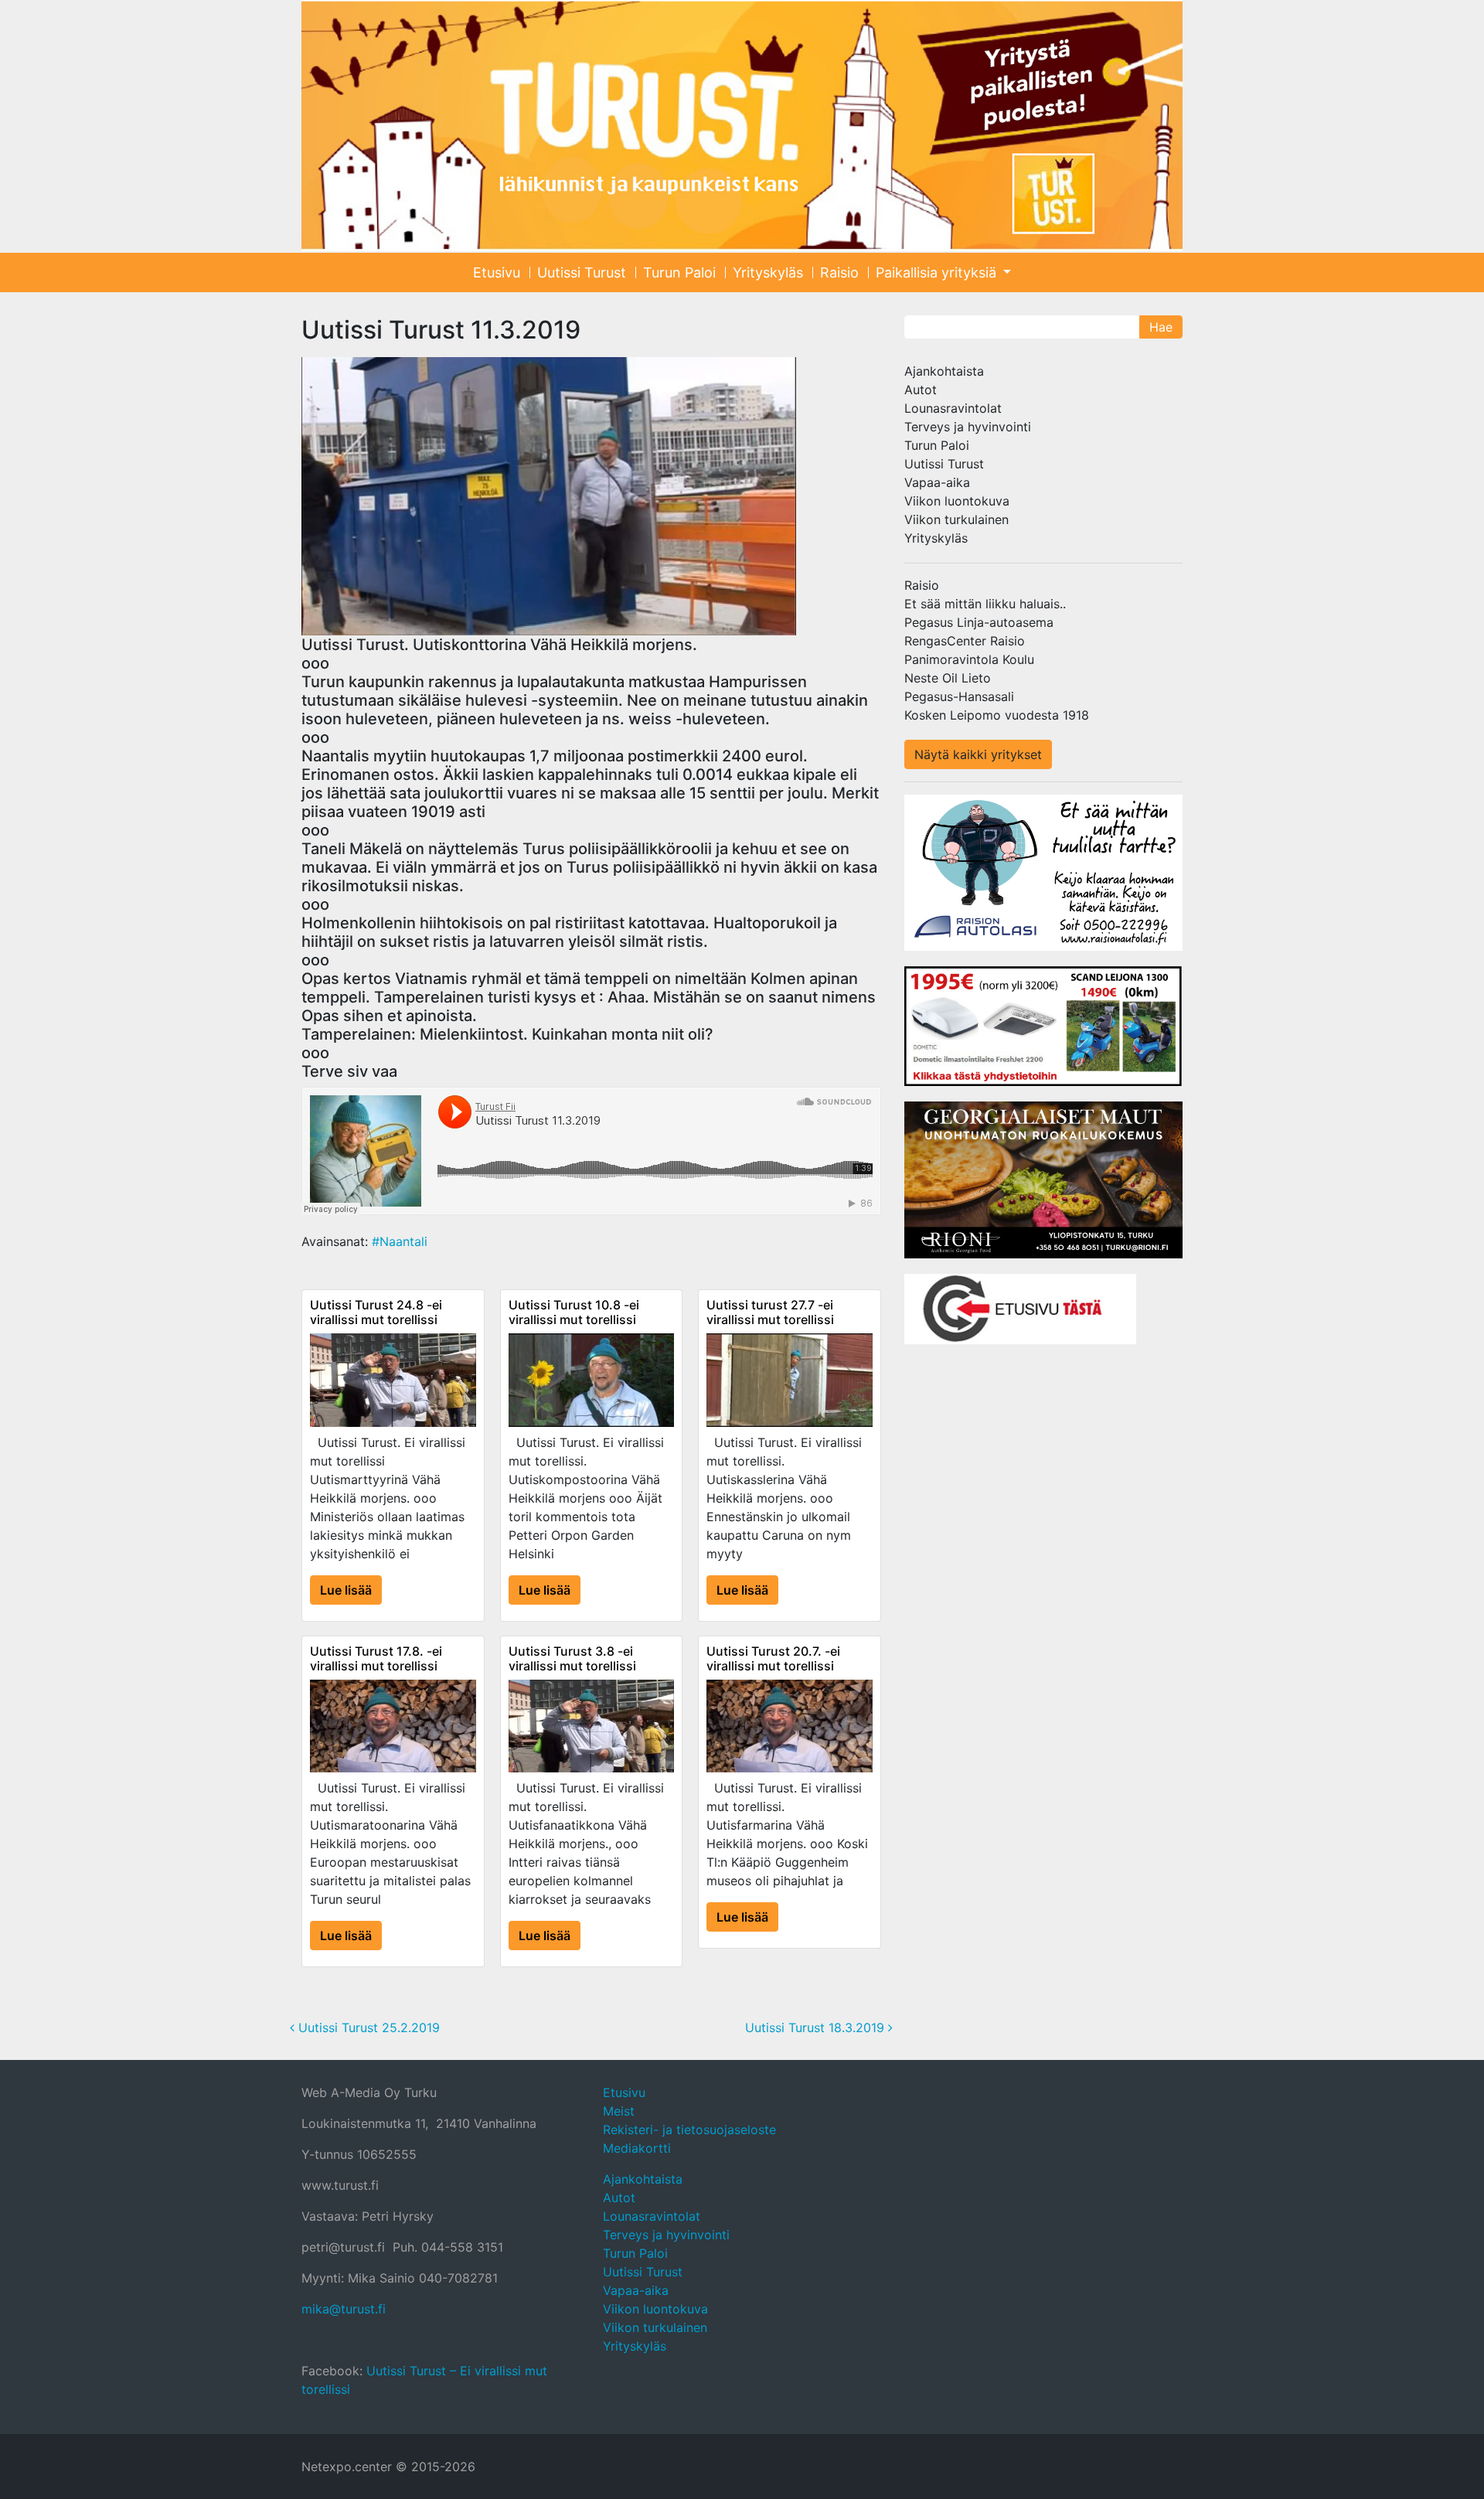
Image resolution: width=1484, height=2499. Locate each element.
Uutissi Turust (582, 272)
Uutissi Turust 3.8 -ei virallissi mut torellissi (572, 1658)
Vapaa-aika (937, 482)
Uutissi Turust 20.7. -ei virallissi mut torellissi (773, 1658)
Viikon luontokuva (957, 501)
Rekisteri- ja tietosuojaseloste (689, 2130)
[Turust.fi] (742, 126)
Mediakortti (637, 2148)
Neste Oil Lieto (948, 678)
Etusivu (497, 272)
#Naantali (400, 1241)
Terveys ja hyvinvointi (968, 427)
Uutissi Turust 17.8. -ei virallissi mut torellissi (376, 1658)
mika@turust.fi (344, 2309)
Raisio (839, 272)
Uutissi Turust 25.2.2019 (367, 2027)
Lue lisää (346, 1590)
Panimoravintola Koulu (969, 659)
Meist (619, 2111)
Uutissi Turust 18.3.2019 (817, 2027)
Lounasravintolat (953, 408)
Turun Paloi (679, 272)
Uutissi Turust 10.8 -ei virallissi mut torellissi (574, 1312)
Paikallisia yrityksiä (938, 272)
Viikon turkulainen (956, 519)
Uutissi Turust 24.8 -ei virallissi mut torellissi (376, 1312)
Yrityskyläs (768, 272)
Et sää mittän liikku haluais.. (985, 604)
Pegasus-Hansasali (959, 696)
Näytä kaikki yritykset (978, 754)
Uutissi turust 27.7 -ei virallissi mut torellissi (770, 1312)
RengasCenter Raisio (965, 641)
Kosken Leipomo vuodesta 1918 (997, 715)
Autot (921, 390)
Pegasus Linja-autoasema (979, 622)
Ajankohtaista (944, 371)
